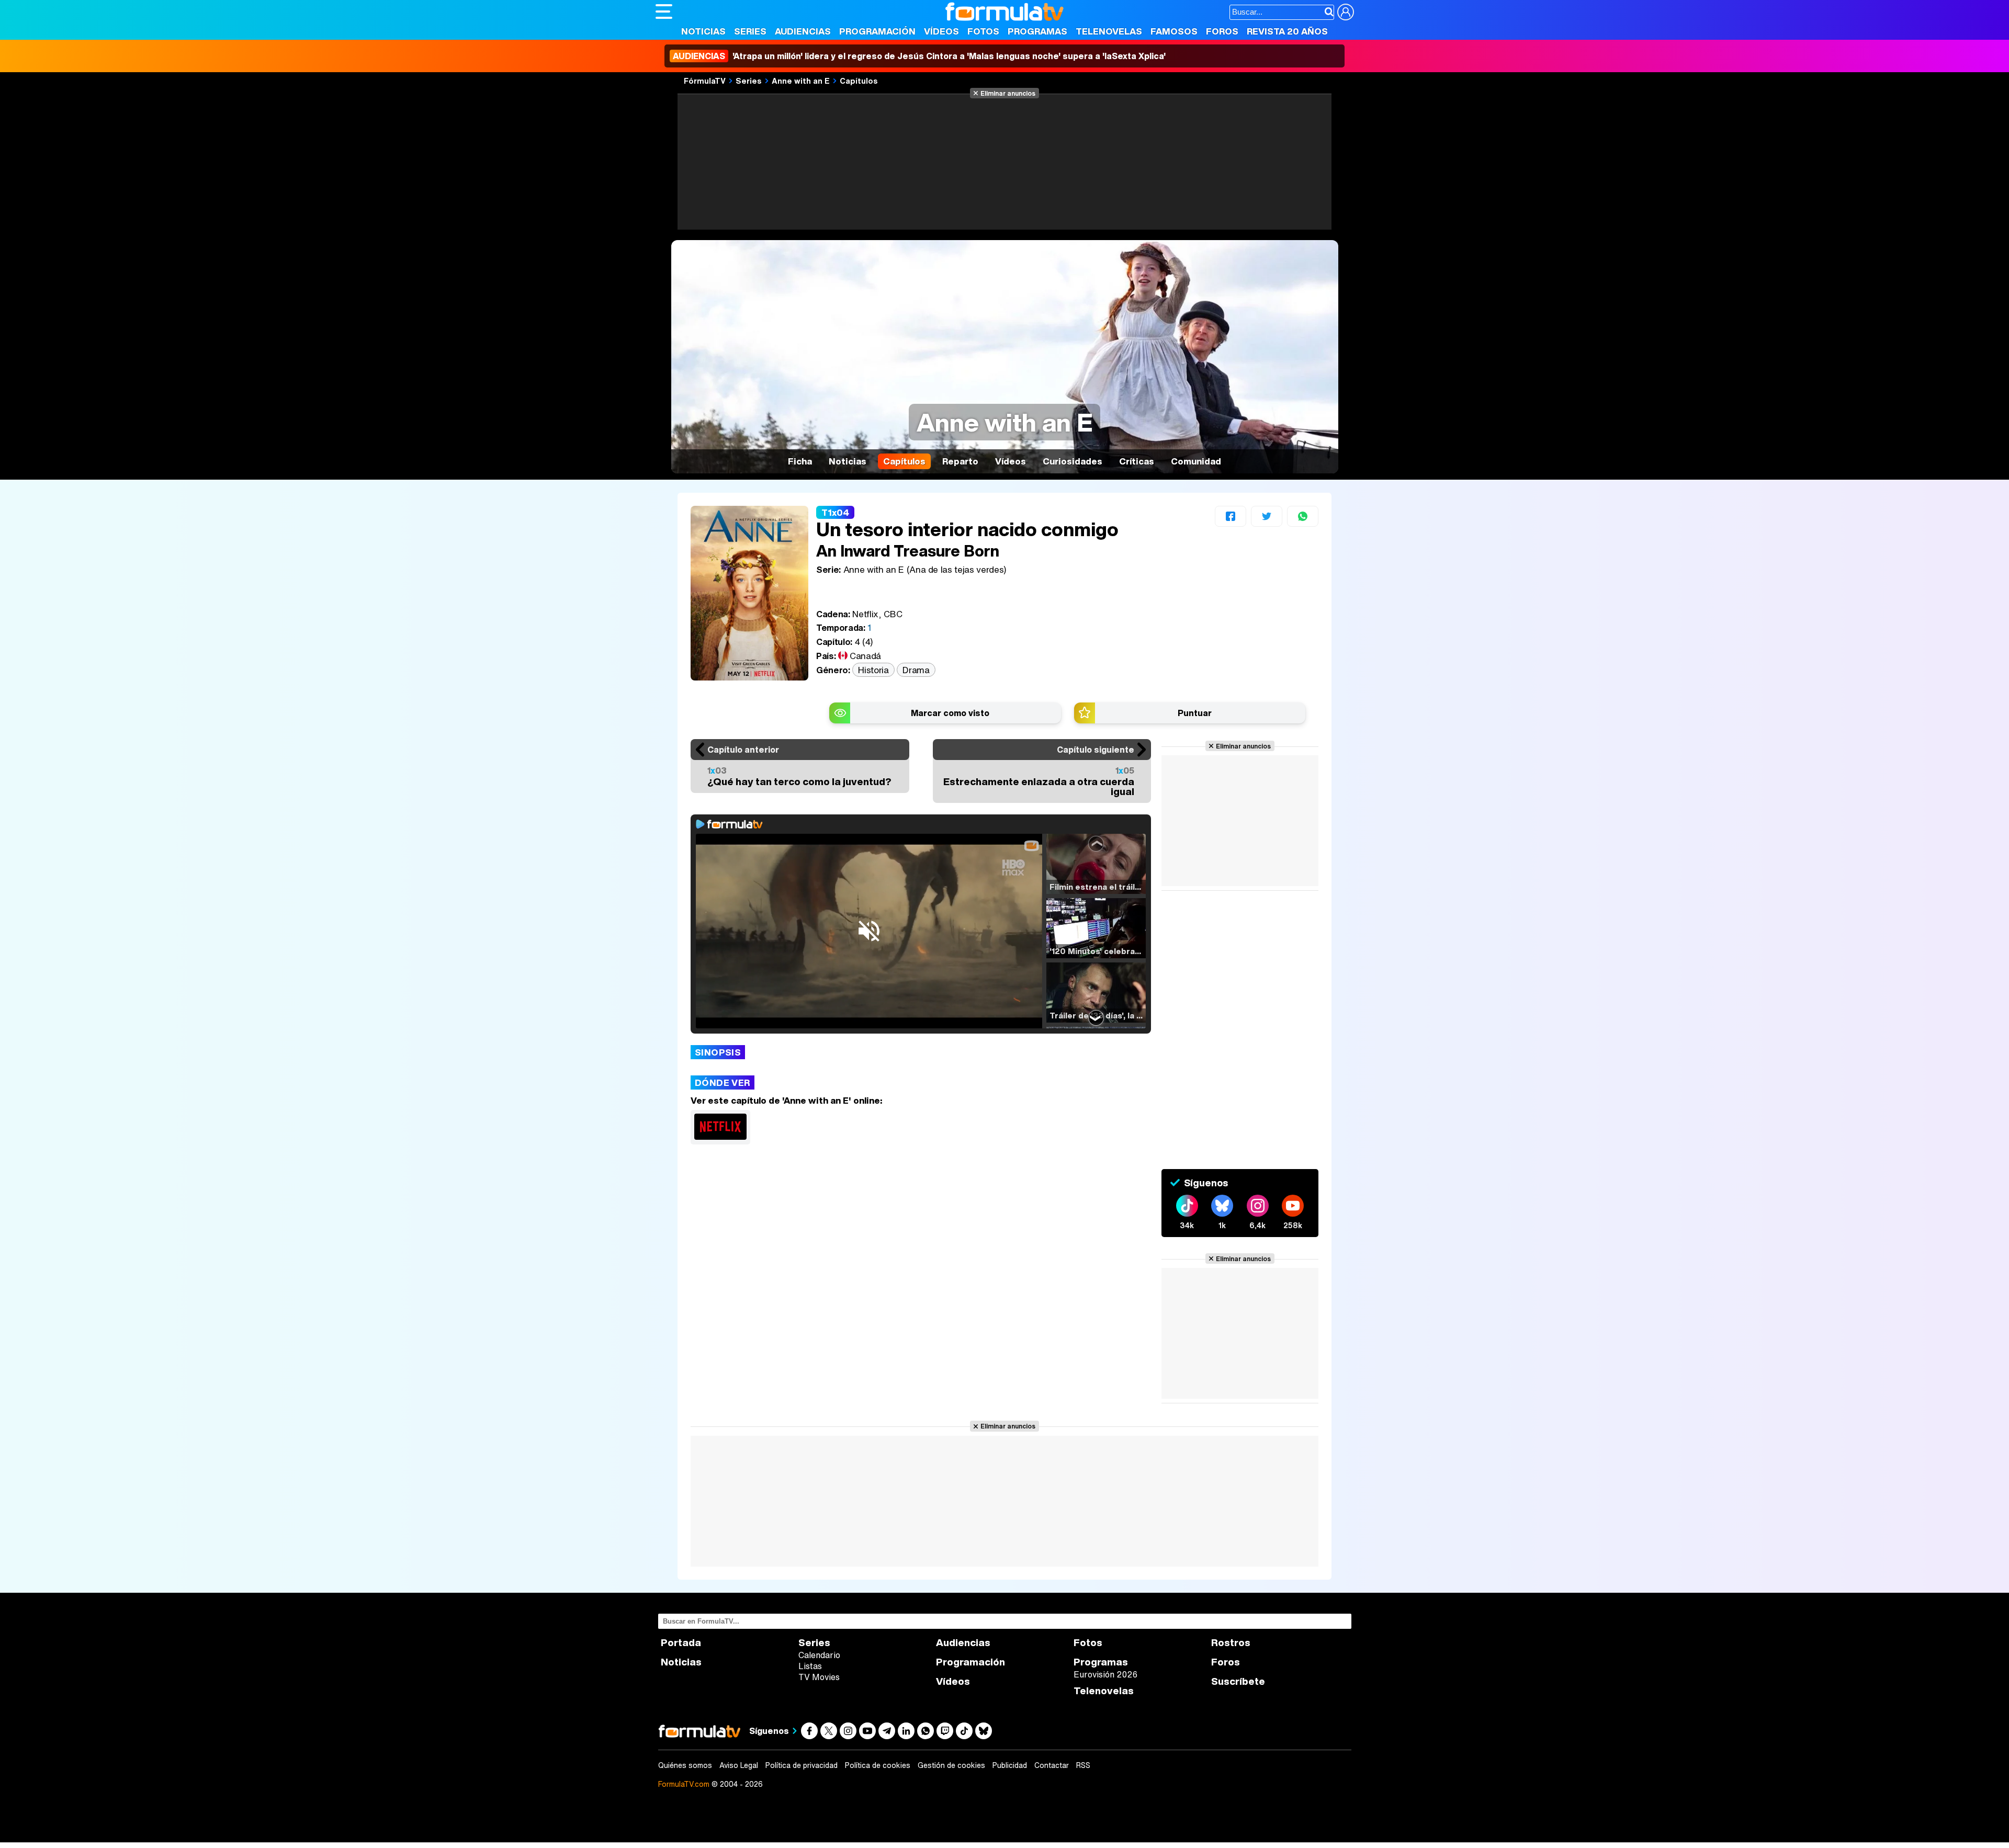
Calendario (819, 1655)
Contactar (1052, 1765)
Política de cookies (878, 1765)
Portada (681, 1643)
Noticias (703, 31)
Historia (873, 670)
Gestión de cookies (951, 1765)
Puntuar (1195, 713)
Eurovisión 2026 (1105, 1674)
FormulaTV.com (684, 1784)
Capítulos (859, 81)
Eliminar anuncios (1008, 93)
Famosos (1174, 31)
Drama (916, 670)
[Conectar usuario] (1346, 12)
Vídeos (941, 31)
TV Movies (819, 1677)
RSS (1083, 1765)
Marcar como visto (950, 713)
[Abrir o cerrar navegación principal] (664, 12)
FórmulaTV (705, 81)
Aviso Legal (739, 1765)
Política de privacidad (802, 1765)
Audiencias (803, 31)
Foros (1222, 31)
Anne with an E (801, 81)
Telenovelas (1109, 31)
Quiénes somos (685, 1765)
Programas (1037, 31)
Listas (810, 1666)
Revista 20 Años (1287, 31)
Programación (877, 31)
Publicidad (1010, 1765)
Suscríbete (1238, 1681)
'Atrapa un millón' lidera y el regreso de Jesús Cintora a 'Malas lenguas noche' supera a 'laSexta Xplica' (919, 56)
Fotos (983, 31)
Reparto (960, 461)
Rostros (1231, 1643)
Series (750, 31)
